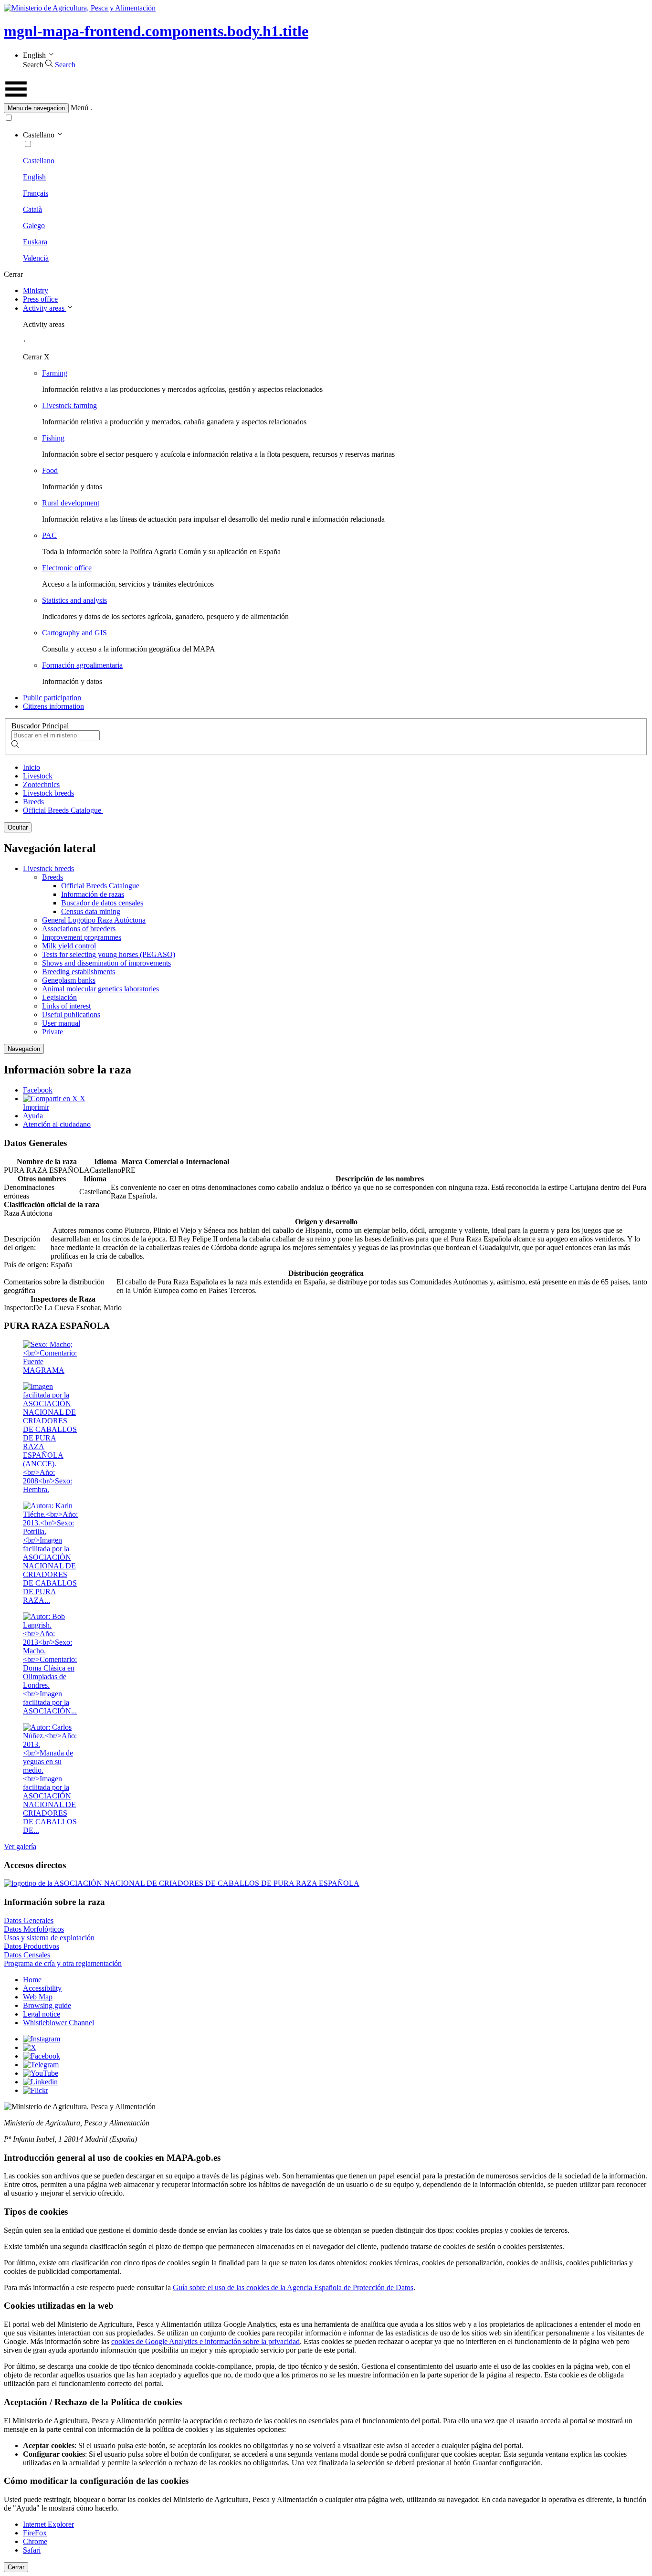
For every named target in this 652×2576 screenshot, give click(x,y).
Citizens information (53, 706)
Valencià (36, 258)
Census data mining (91, 911)
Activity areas (45, 308)
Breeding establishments (79, 972)
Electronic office (67, 568)
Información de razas (93, 894)
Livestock (38, 776)
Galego (34, 226)
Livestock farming (69, 405)
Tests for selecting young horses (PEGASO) (109, 954)
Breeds (33, 802)
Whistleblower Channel (58, 2023)
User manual (61, 1023)
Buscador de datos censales (102, 903)
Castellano (39, 161)
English (34, 177)
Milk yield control (69, 946)
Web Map (38, 1997)
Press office (40, 299)
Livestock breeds (48, 793)
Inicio (32, 767)
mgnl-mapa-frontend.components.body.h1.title (156, 31)
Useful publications (71, 1015)
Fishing (53, 438)
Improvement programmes (82, 937)
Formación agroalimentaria (82, 665)
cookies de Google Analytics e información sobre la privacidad (205, 2341)
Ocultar (18, 827)
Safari (32, 2550)
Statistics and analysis (74, 600)
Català (32, 209)
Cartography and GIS (74, 633)
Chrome (35, 2541)
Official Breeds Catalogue (63, 810)
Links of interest (66, 1006)
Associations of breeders (79, 929)
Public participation (52, 698)
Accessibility (42, 1988)
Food (50, 470)
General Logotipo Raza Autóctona (94, 920)
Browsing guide (47, 2005)
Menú (79, 108)
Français (36, 193)
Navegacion (24, 1049)
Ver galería (20, 1846)
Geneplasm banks (69, 980)
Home (32, 1980)
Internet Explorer (48, 2524)
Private (53, 1032)
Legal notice (42, 2014)
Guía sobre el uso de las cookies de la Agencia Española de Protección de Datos (293, 2287)
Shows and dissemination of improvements (106, 963)
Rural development (71, 503)
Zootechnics (41, 784)
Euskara (35, 242)
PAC (49, 535)
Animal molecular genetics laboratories (100, 989)
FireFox (35, 2533)
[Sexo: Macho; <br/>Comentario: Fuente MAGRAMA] (51, 1370)
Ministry (36, 290)
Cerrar (16, 2567)
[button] (326, 108)
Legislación (59, 997)
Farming (55, 373)
